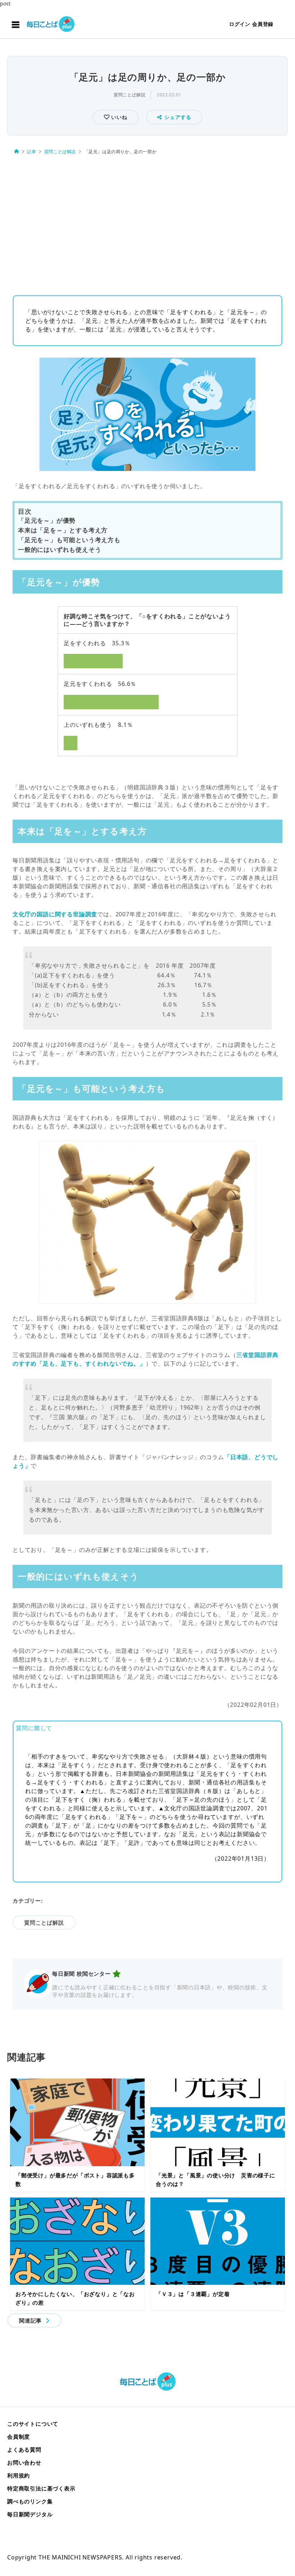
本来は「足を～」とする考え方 (63, 530)
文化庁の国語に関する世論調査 (55, 914)
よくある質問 (24, 2449)
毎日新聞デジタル (30, 2514)
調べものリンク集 (30, 2501)
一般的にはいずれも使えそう (60, 549)
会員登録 (263, 24)
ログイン (240, 24)
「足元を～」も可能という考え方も (69, 540)
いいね (118, 117)
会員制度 (19, 2437)
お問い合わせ (24, 2462)
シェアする (178, 117)
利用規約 (19, 2475)
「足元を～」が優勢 (47, 520)
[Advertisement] (147, 223)
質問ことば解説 (130, 95)
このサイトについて (33, 2424)
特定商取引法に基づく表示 (41, 2488)
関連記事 (30, 2320)
